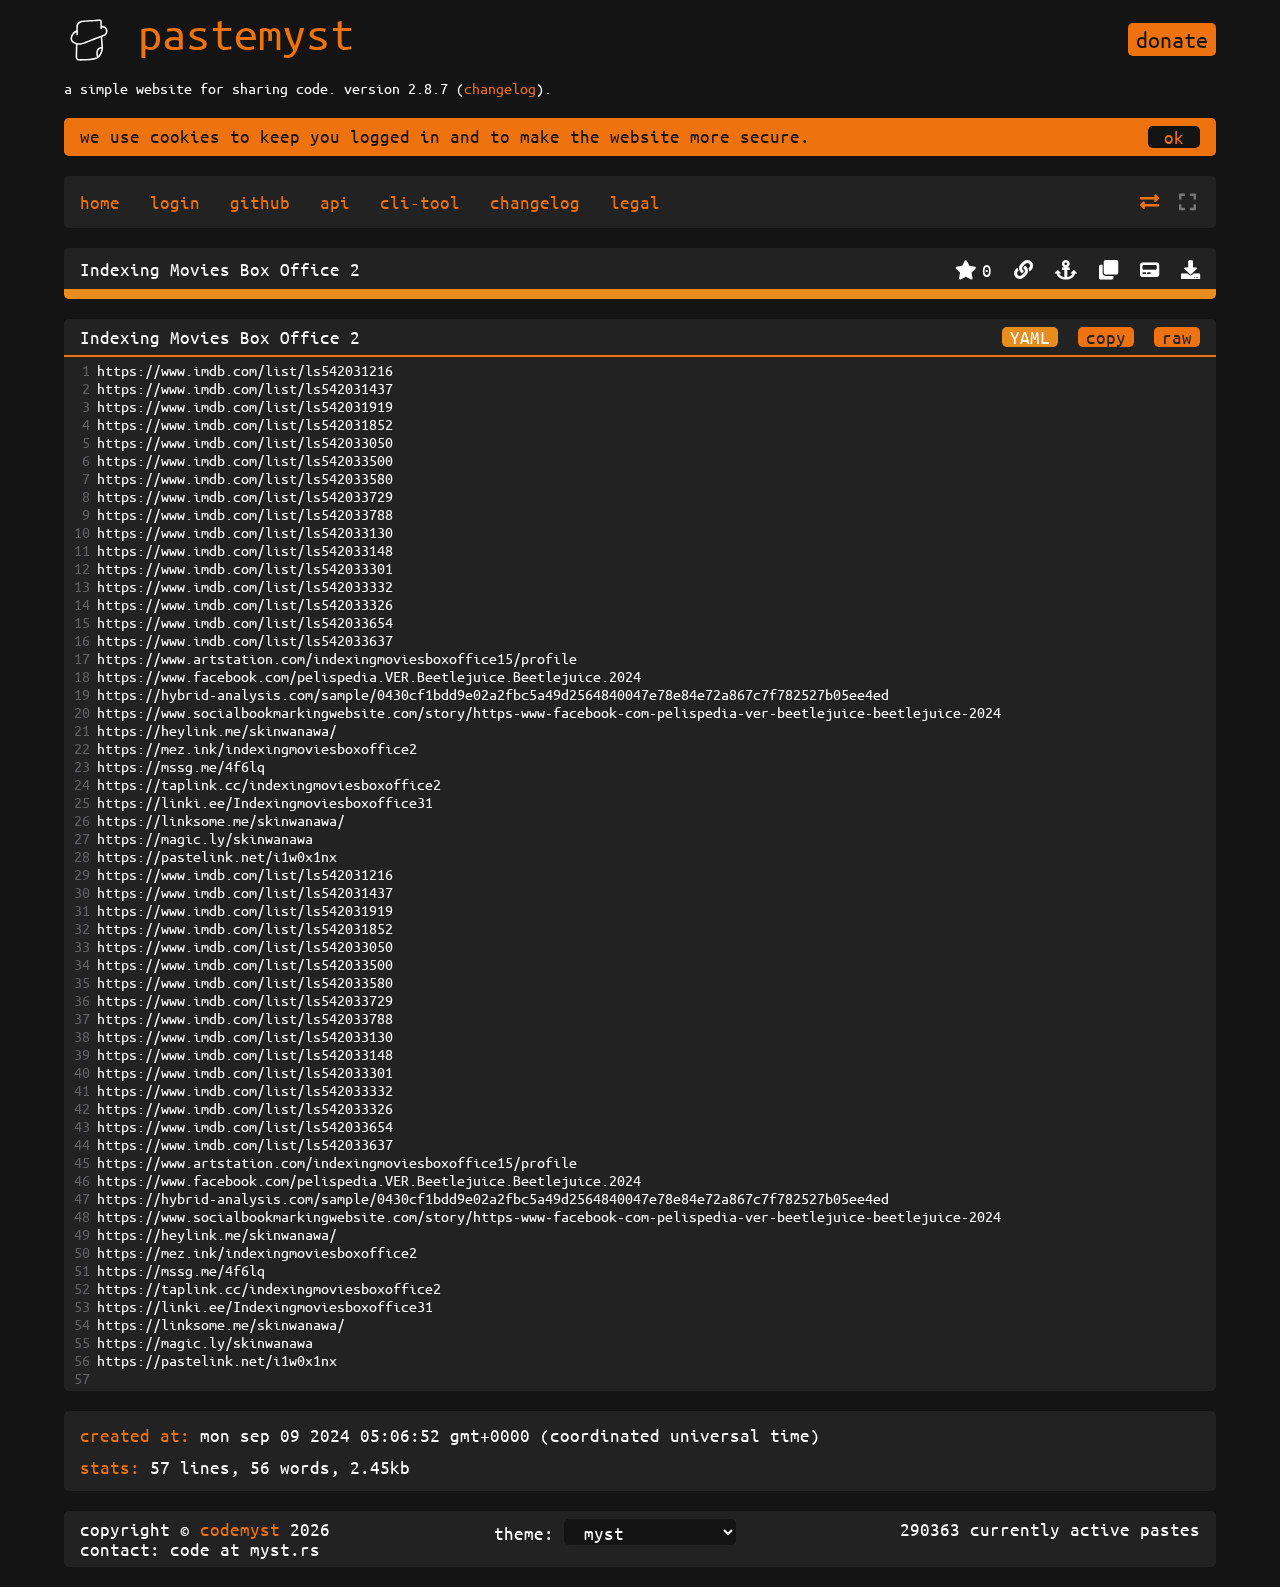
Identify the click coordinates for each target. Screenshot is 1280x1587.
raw (1177, 337)
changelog (500, 88)
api (335, 202)
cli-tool (420, 202)
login (175, 202)
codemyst (240, 1529)
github (260, 202)
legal (635, 202)
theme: (524, 1533)
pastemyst (246, 33)
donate (1172, 39)
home (100, 202)
